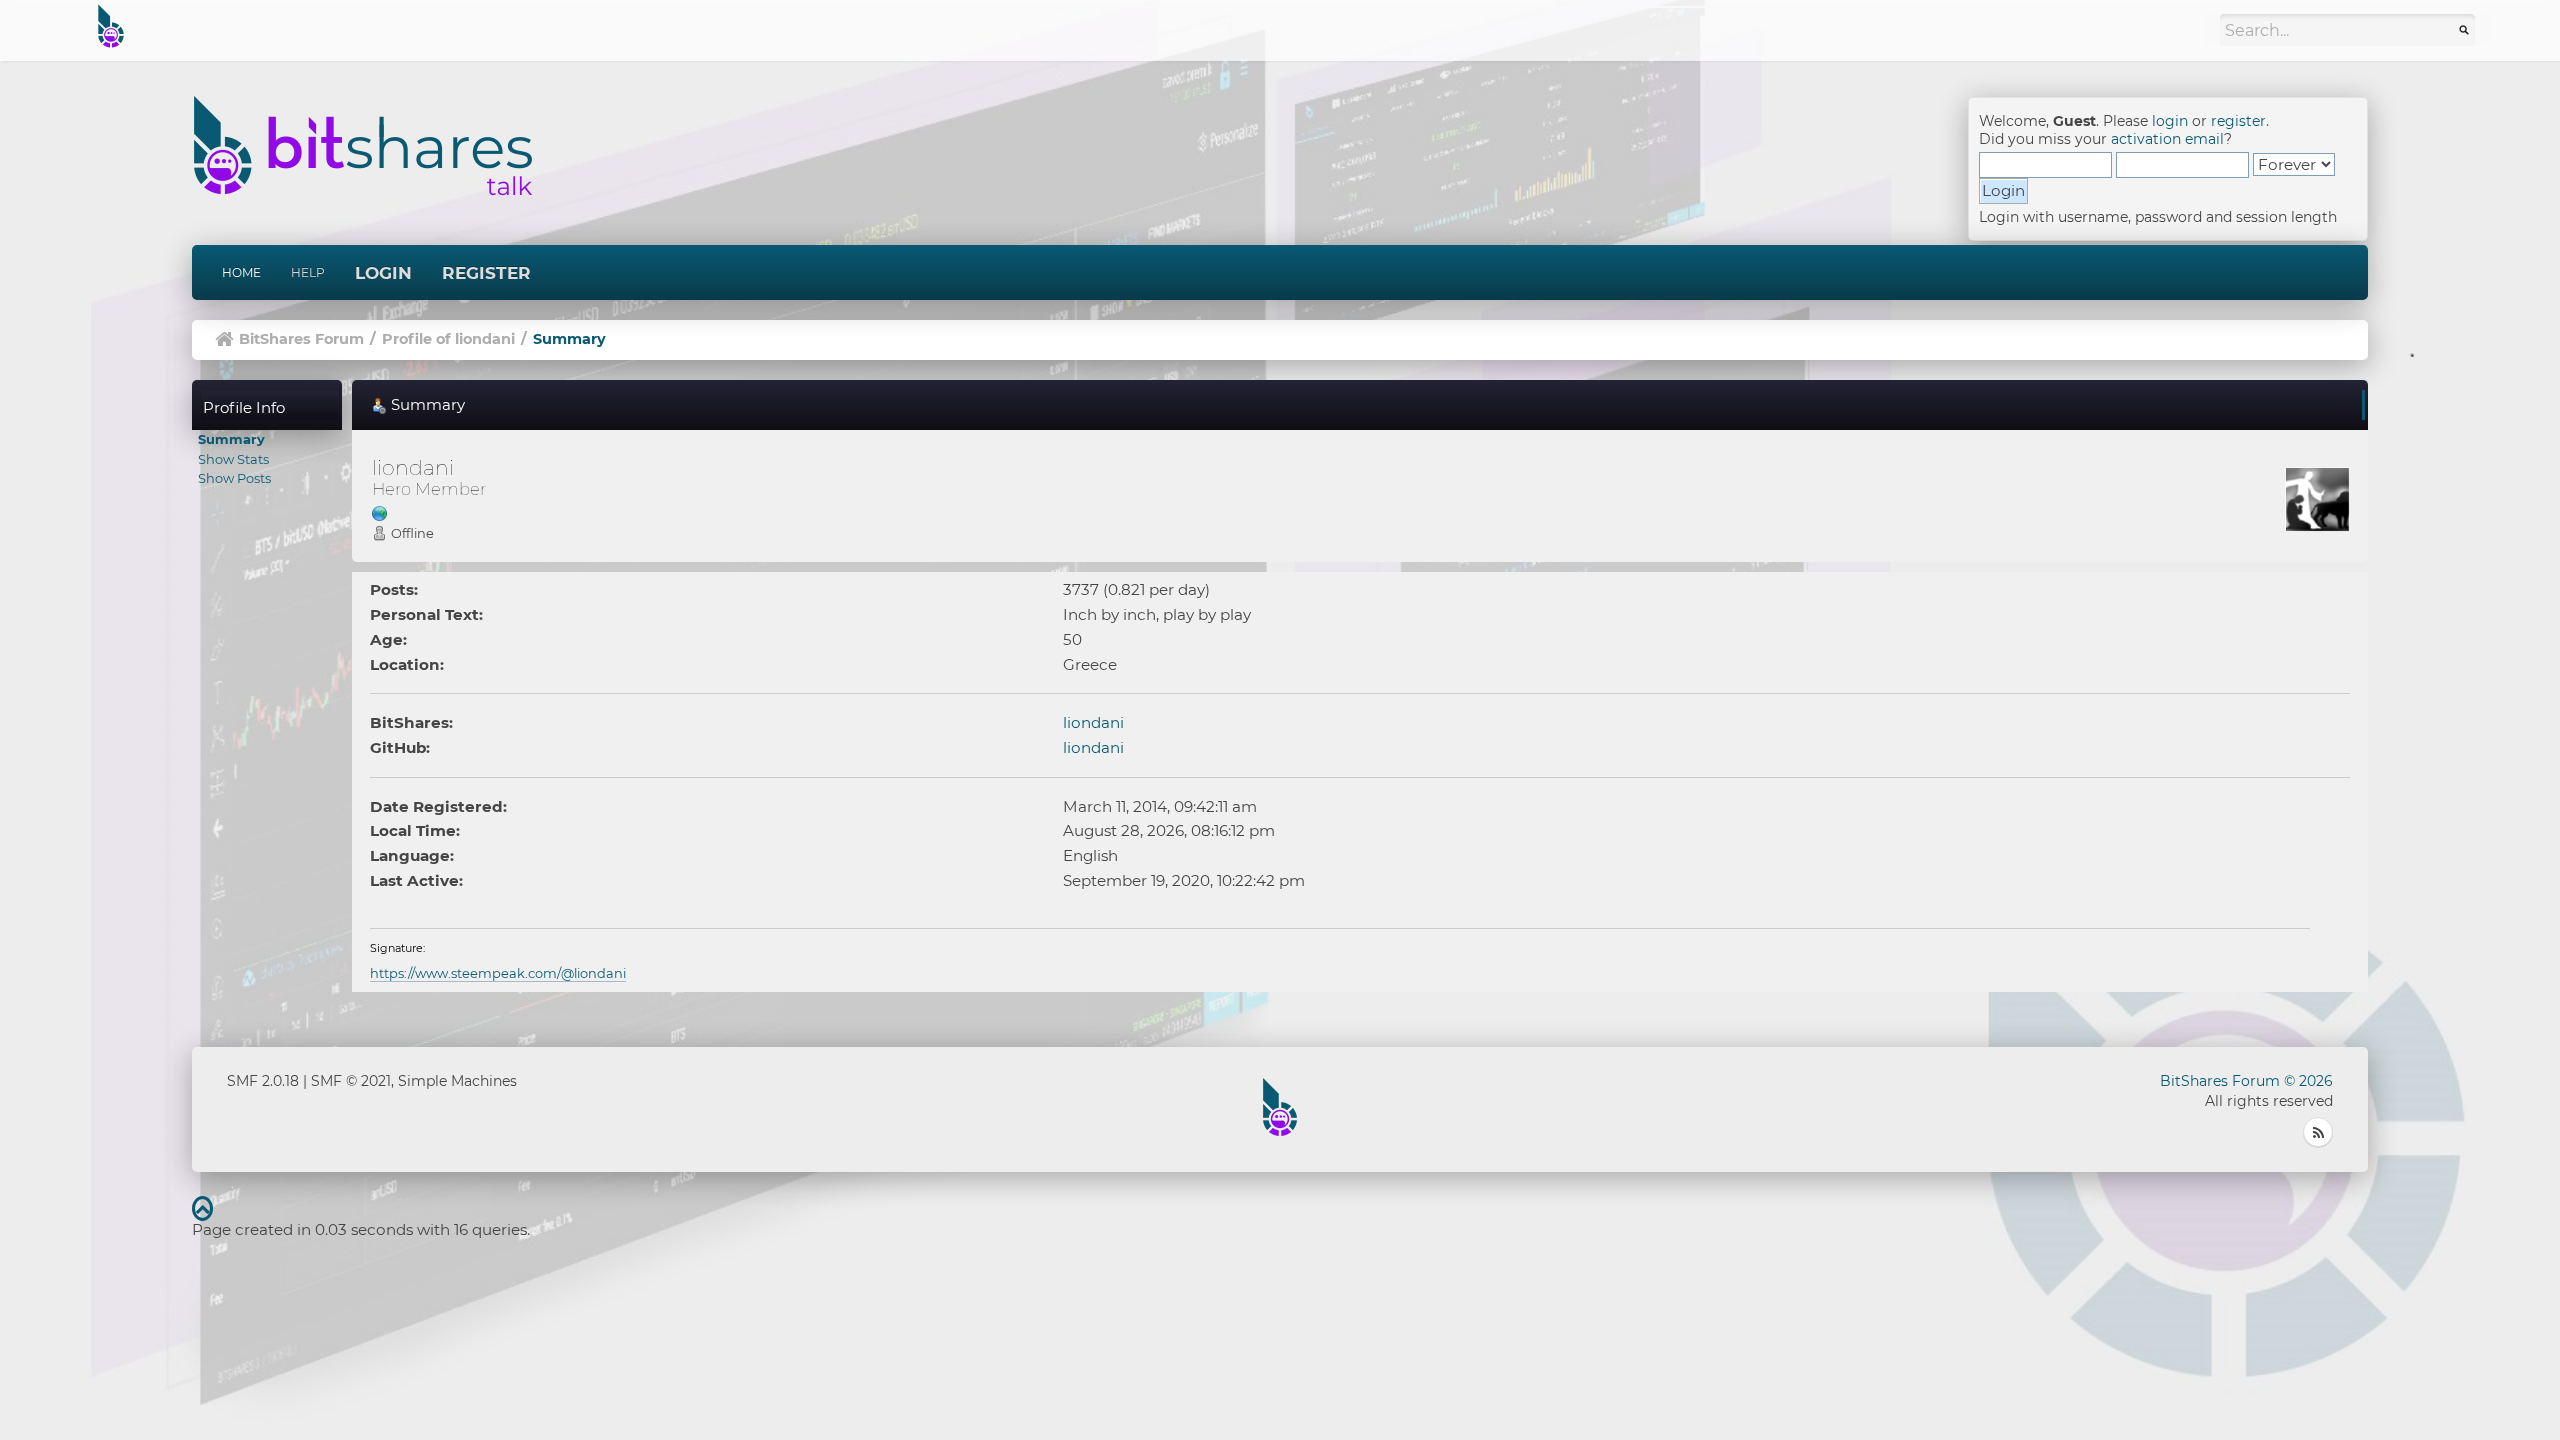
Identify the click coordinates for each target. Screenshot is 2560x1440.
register (2238, 121)
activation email (2167, 139)
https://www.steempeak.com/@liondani (498, 973)
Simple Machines (457, 1081)
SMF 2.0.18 (263, 1081)
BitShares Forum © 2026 (2246, 1081)
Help (308, 272)
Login (383, 273)
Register (486, 273)
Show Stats (233, 459)
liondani (1093, 722)
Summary (231, 439)
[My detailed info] (380, 512)
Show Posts (234, 478)
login (2170, 121)
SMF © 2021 (351, 1081)
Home (241, 272)
